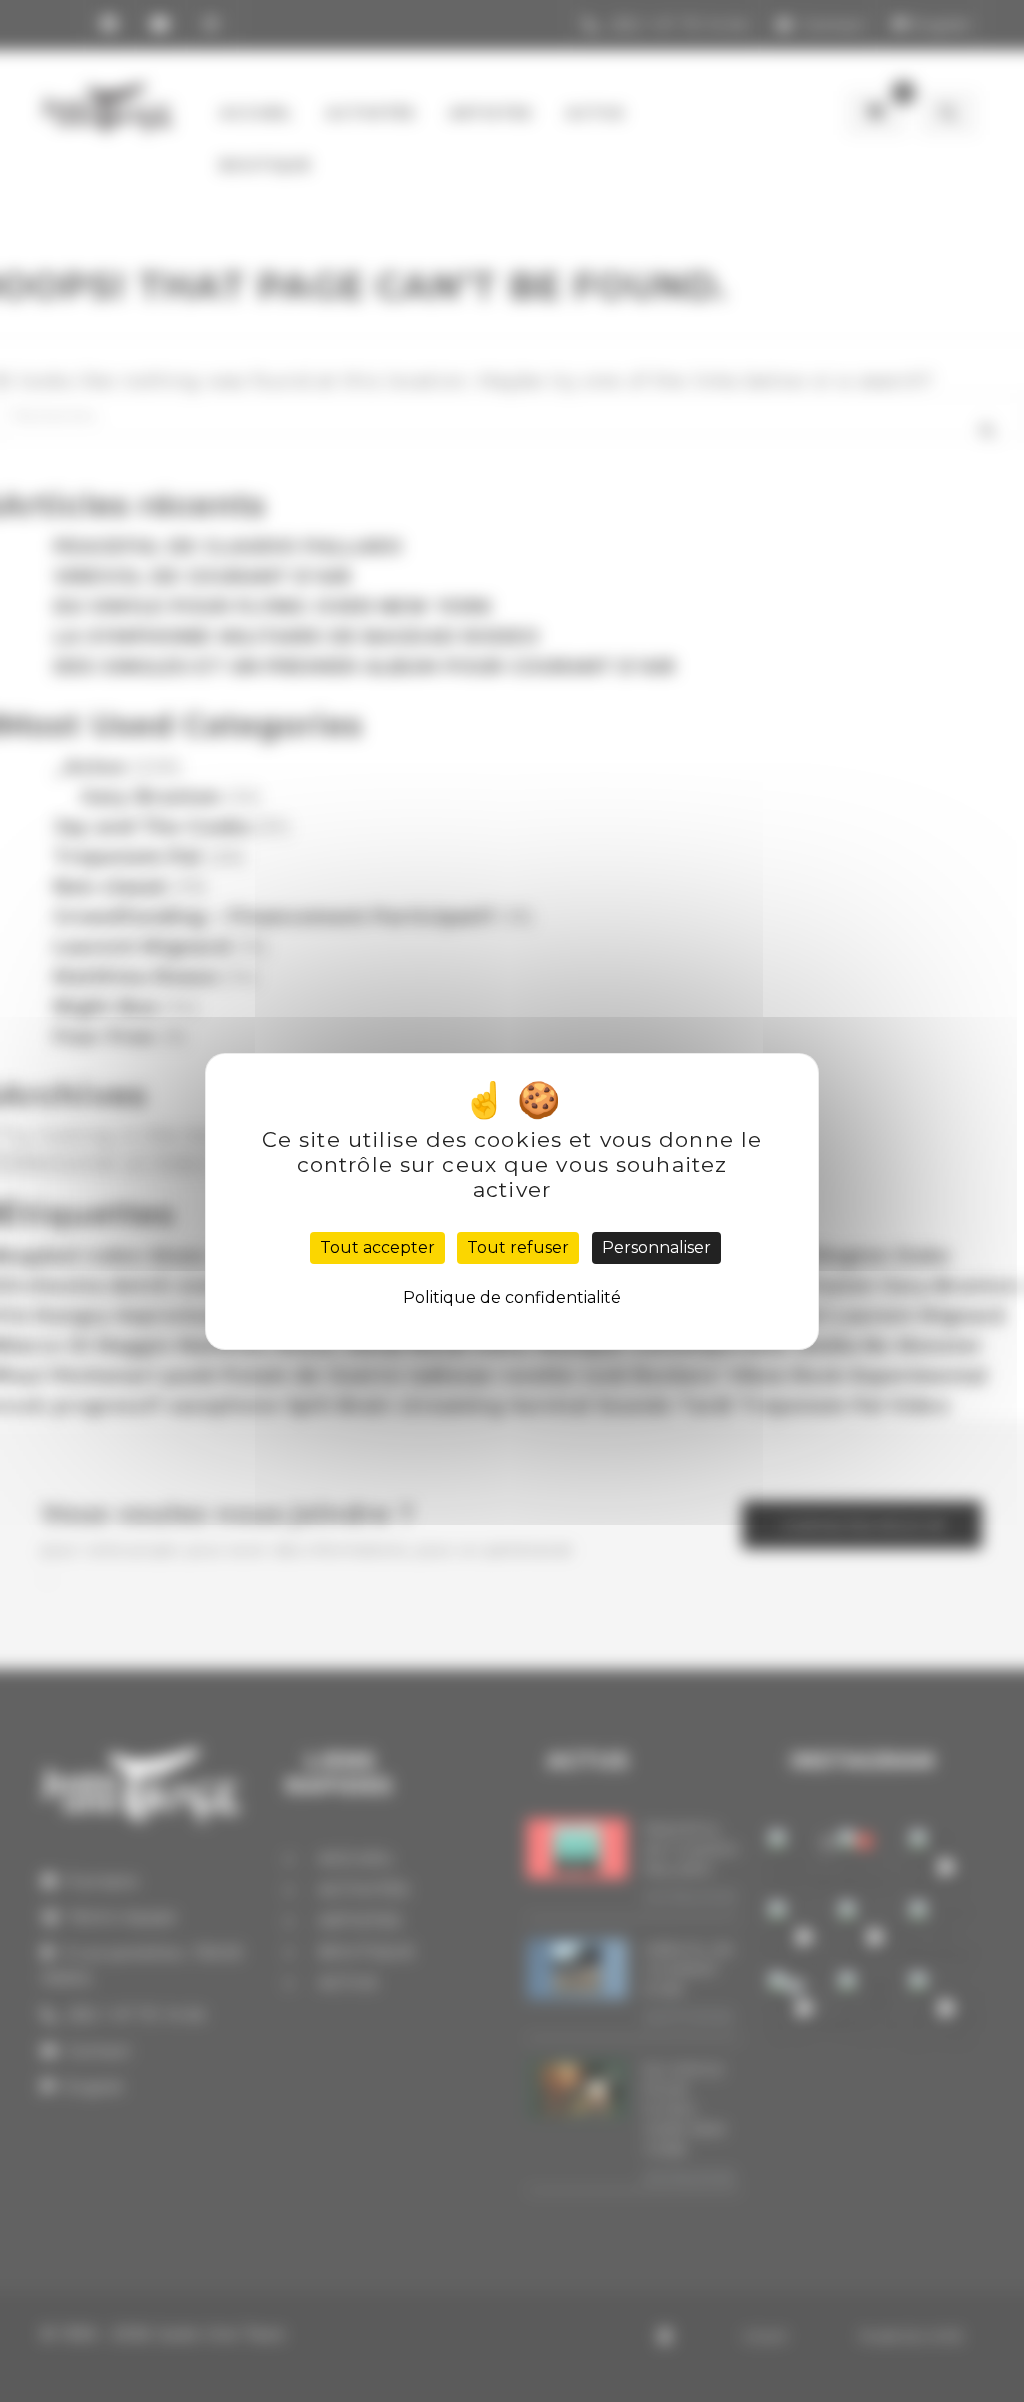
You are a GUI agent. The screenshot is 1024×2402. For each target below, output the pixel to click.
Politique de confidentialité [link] (512, 1297)
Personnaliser (656, 1247)
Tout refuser (518, 1247)
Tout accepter (377, 1247)
